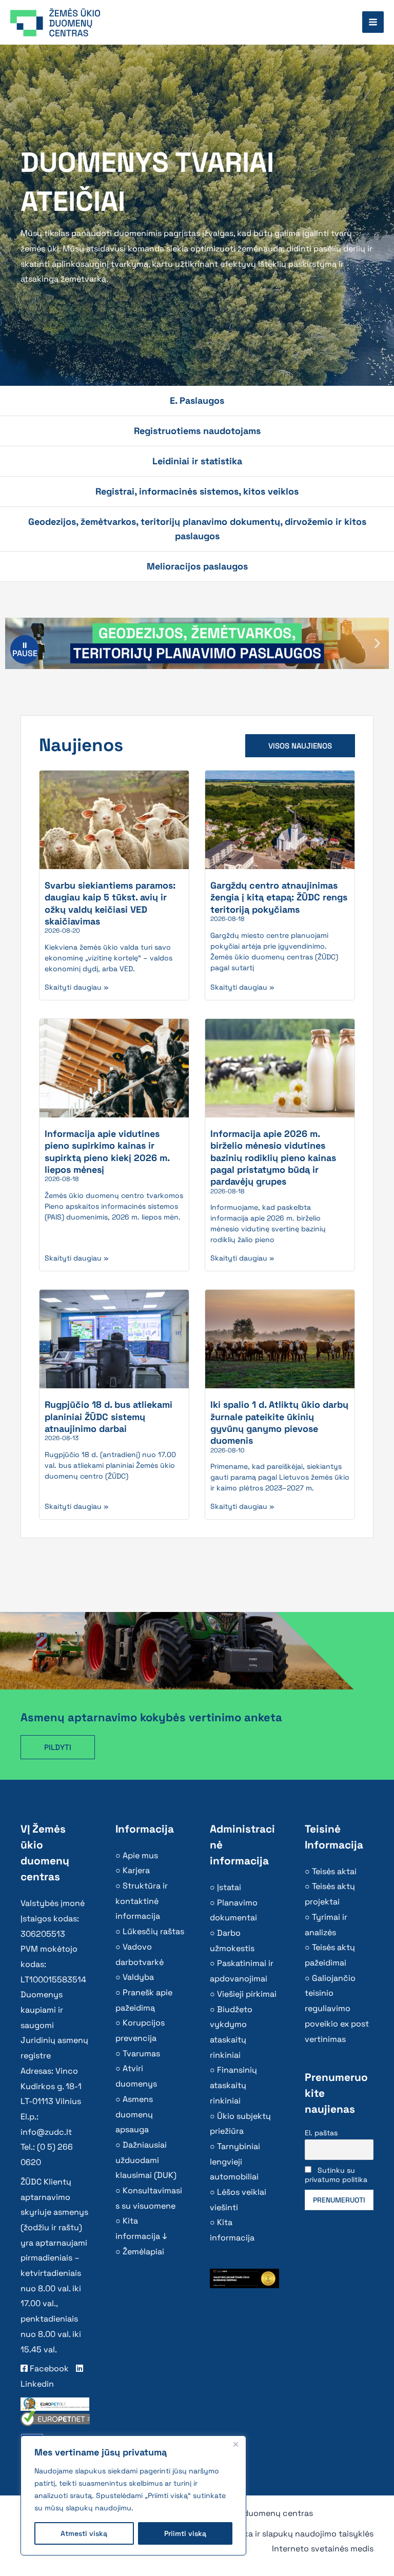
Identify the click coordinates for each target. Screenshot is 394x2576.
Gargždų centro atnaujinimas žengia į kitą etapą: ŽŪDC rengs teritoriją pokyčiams (279, 897)
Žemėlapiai (143, 2251)
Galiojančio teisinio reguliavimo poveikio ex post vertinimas (337, 2009)
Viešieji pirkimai (247, 1994)
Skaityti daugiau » (77, 987)
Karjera (136, 1870)
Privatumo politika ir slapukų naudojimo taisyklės (278, 2534)
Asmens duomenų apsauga (134, 2114)
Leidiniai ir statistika (197, 461)
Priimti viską (185, 2533)
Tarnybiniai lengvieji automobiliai (235, 2161)
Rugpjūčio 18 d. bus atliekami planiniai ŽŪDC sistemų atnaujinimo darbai (109, 1417)
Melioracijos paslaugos (197, 566)
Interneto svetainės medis (323, 2549)
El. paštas (321, 2133)
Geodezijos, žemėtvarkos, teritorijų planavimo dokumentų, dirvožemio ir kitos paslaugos (197, 529)
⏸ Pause (25, 649)
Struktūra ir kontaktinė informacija (142, 1901)
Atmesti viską (84, 2533)
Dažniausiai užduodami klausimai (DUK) (146, 2160)
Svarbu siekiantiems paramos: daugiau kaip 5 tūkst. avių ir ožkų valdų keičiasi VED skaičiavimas (110, 903)
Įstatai (229, 1887)
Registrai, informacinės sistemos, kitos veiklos (197, 491)
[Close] (235, 2444)
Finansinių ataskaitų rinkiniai (233, 2085)
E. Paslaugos (197, 400)
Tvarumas (141, 2053)
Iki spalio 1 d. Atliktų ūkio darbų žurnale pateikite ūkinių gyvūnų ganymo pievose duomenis (279, 1422)
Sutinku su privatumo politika (336, 2175)
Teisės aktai (334, 1871)
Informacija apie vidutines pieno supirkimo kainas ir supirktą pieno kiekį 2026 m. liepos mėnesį (107, 1152)
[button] (377, 644)
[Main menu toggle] (373, 22)
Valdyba (138, 1977)
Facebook (48, 2368)
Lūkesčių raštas (153, 1931)
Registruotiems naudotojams (197, 431)
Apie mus (140, 1855)
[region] (133, 2495)
